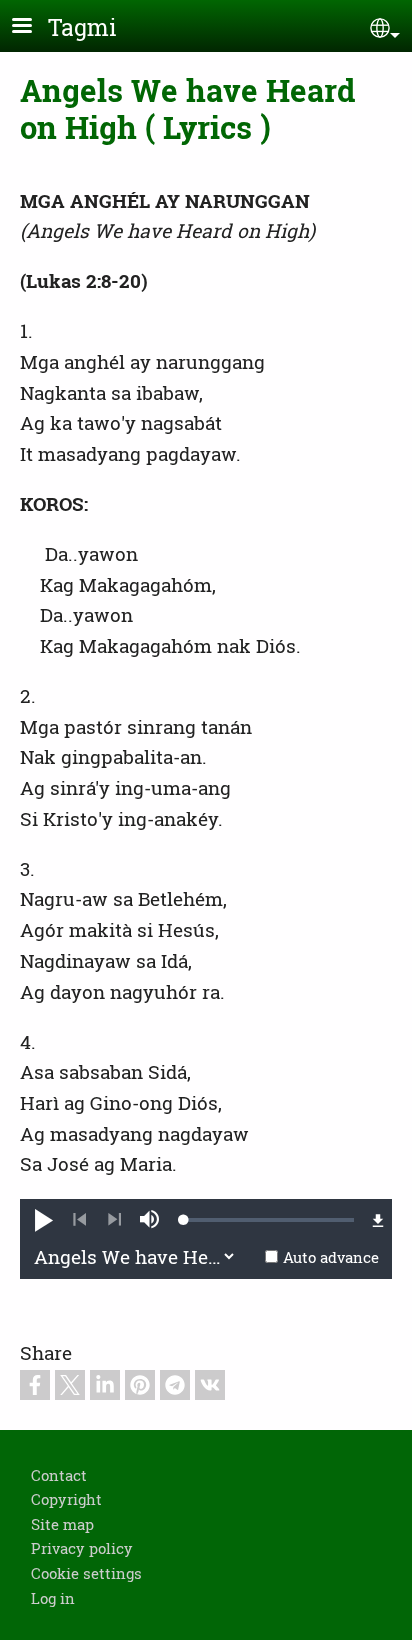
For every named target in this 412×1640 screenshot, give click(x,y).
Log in (53, 1598)
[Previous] (79, 1220)
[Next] (114, 1220)
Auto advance (331, 1257)
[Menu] (34, 27)
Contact (59, 1475)
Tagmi (82, 27)
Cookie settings (86, 1573)
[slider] (269, 1220)
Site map (62, 1524)
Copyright (66, 1499)
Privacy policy (82, 1548)
